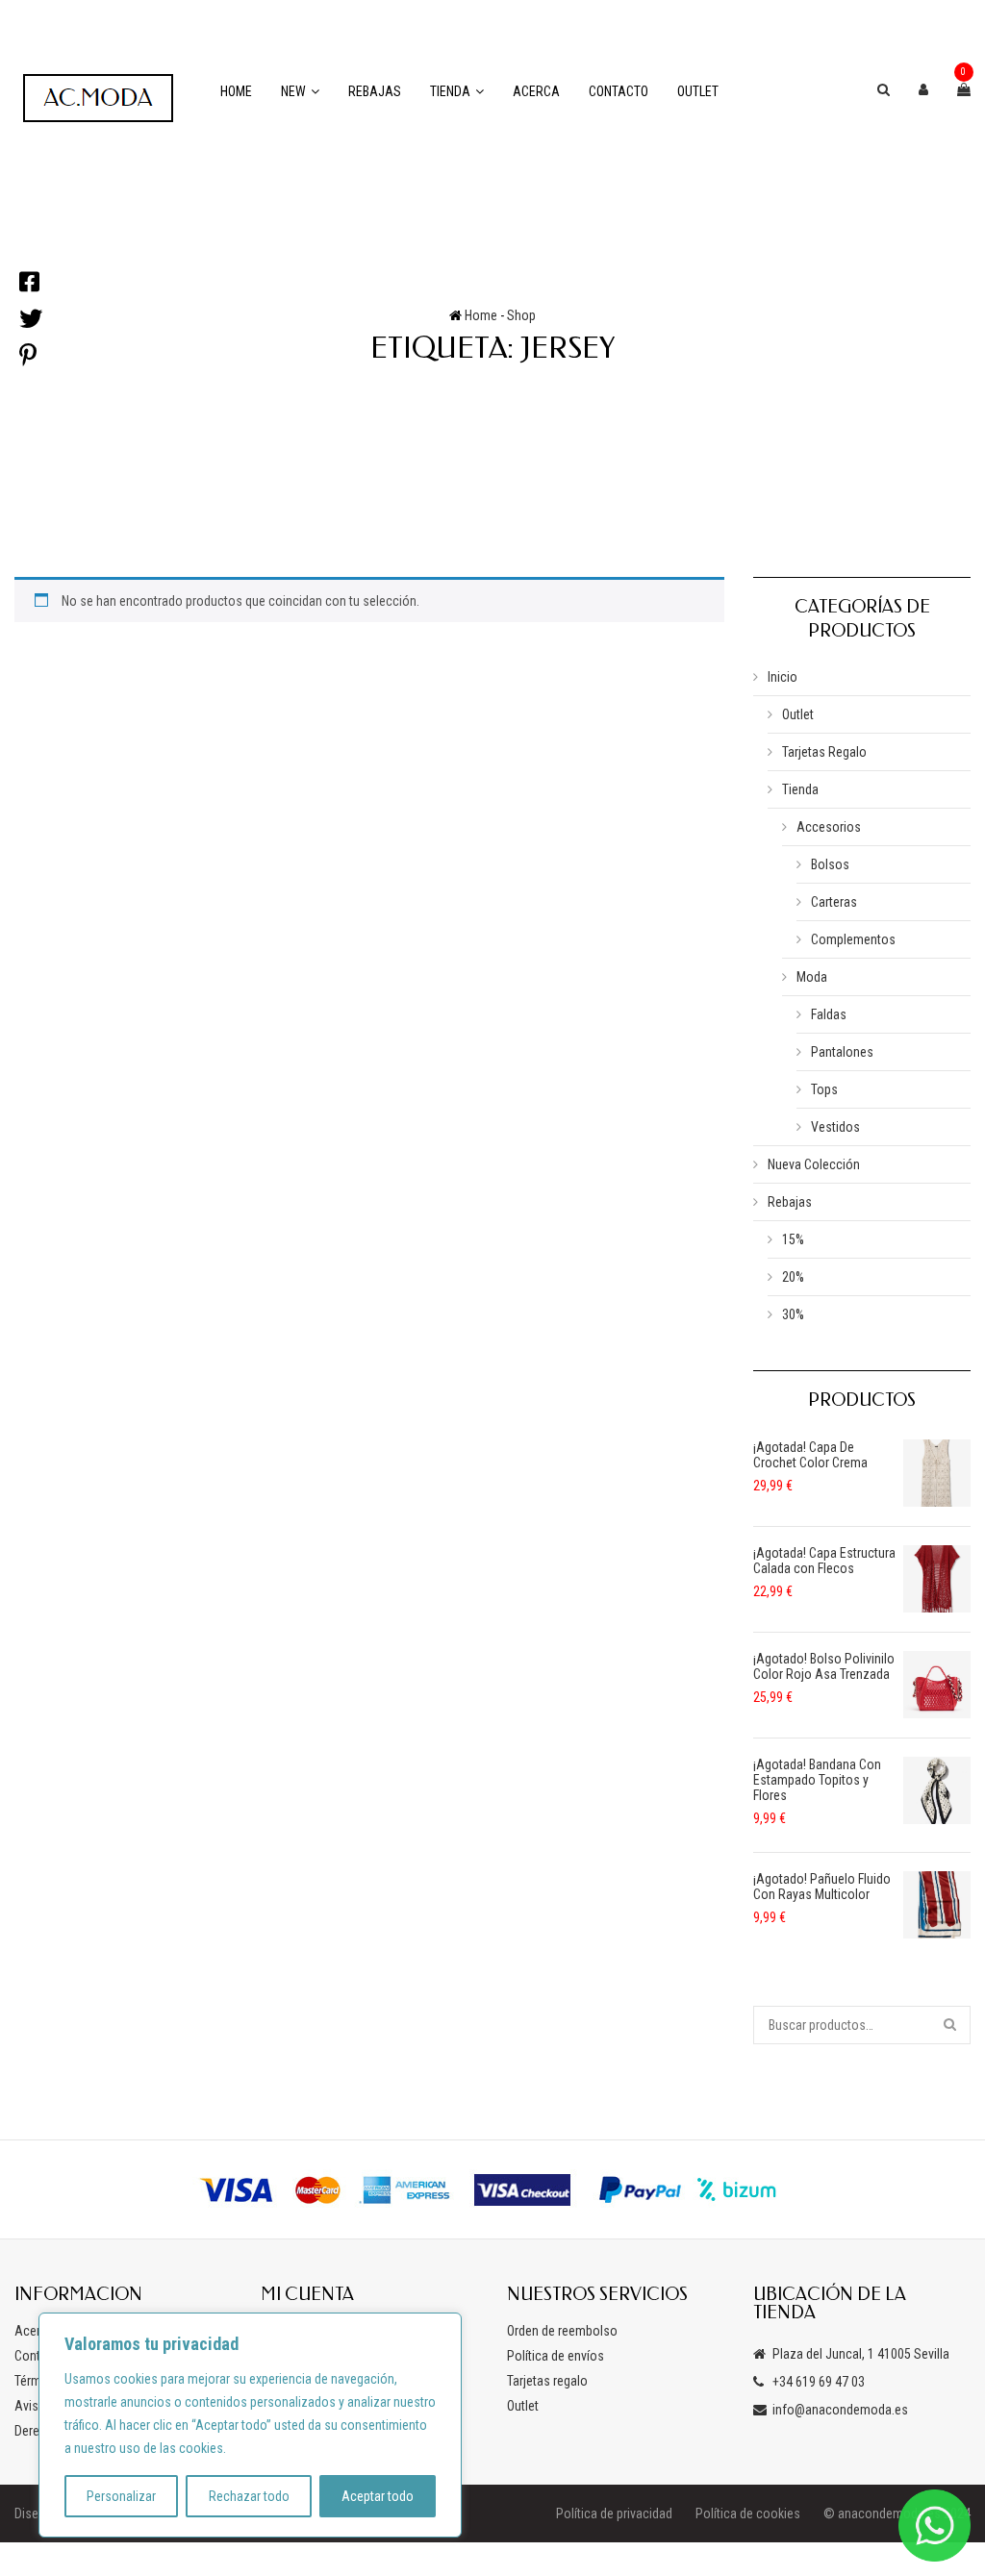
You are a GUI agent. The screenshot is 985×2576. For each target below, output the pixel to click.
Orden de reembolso (562, 2331)
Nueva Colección (814, 1164)
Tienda (450, 91)
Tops (824, 1089)
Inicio (783, 677)
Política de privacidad (614, 2513)
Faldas (829, 1014)
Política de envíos (556, 2356)
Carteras (834, 902)
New (293, 91)
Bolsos (830, 864)
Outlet (698, 91)
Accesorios (829, 827)
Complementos (853, 939)
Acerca (536, 91)
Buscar (951, 2025)
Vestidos (835, 1127)
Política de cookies (748, 2513)
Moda (812, 977)
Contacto (619, 91)
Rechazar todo (249, 2496)
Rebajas (375, 91)
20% (793, 1277)
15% (793, 1239)
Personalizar (121, 2496)
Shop (521, 315)
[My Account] (923, 89)
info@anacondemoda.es (840, 2410)
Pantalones (842, 1052)
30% (793, 1314)
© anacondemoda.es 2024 (897, 2513)
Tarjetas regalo (547, 2381)
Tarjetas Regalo (824, 752)
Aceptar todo (378, 2496)
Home (236, 91)
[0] (964, 89)
